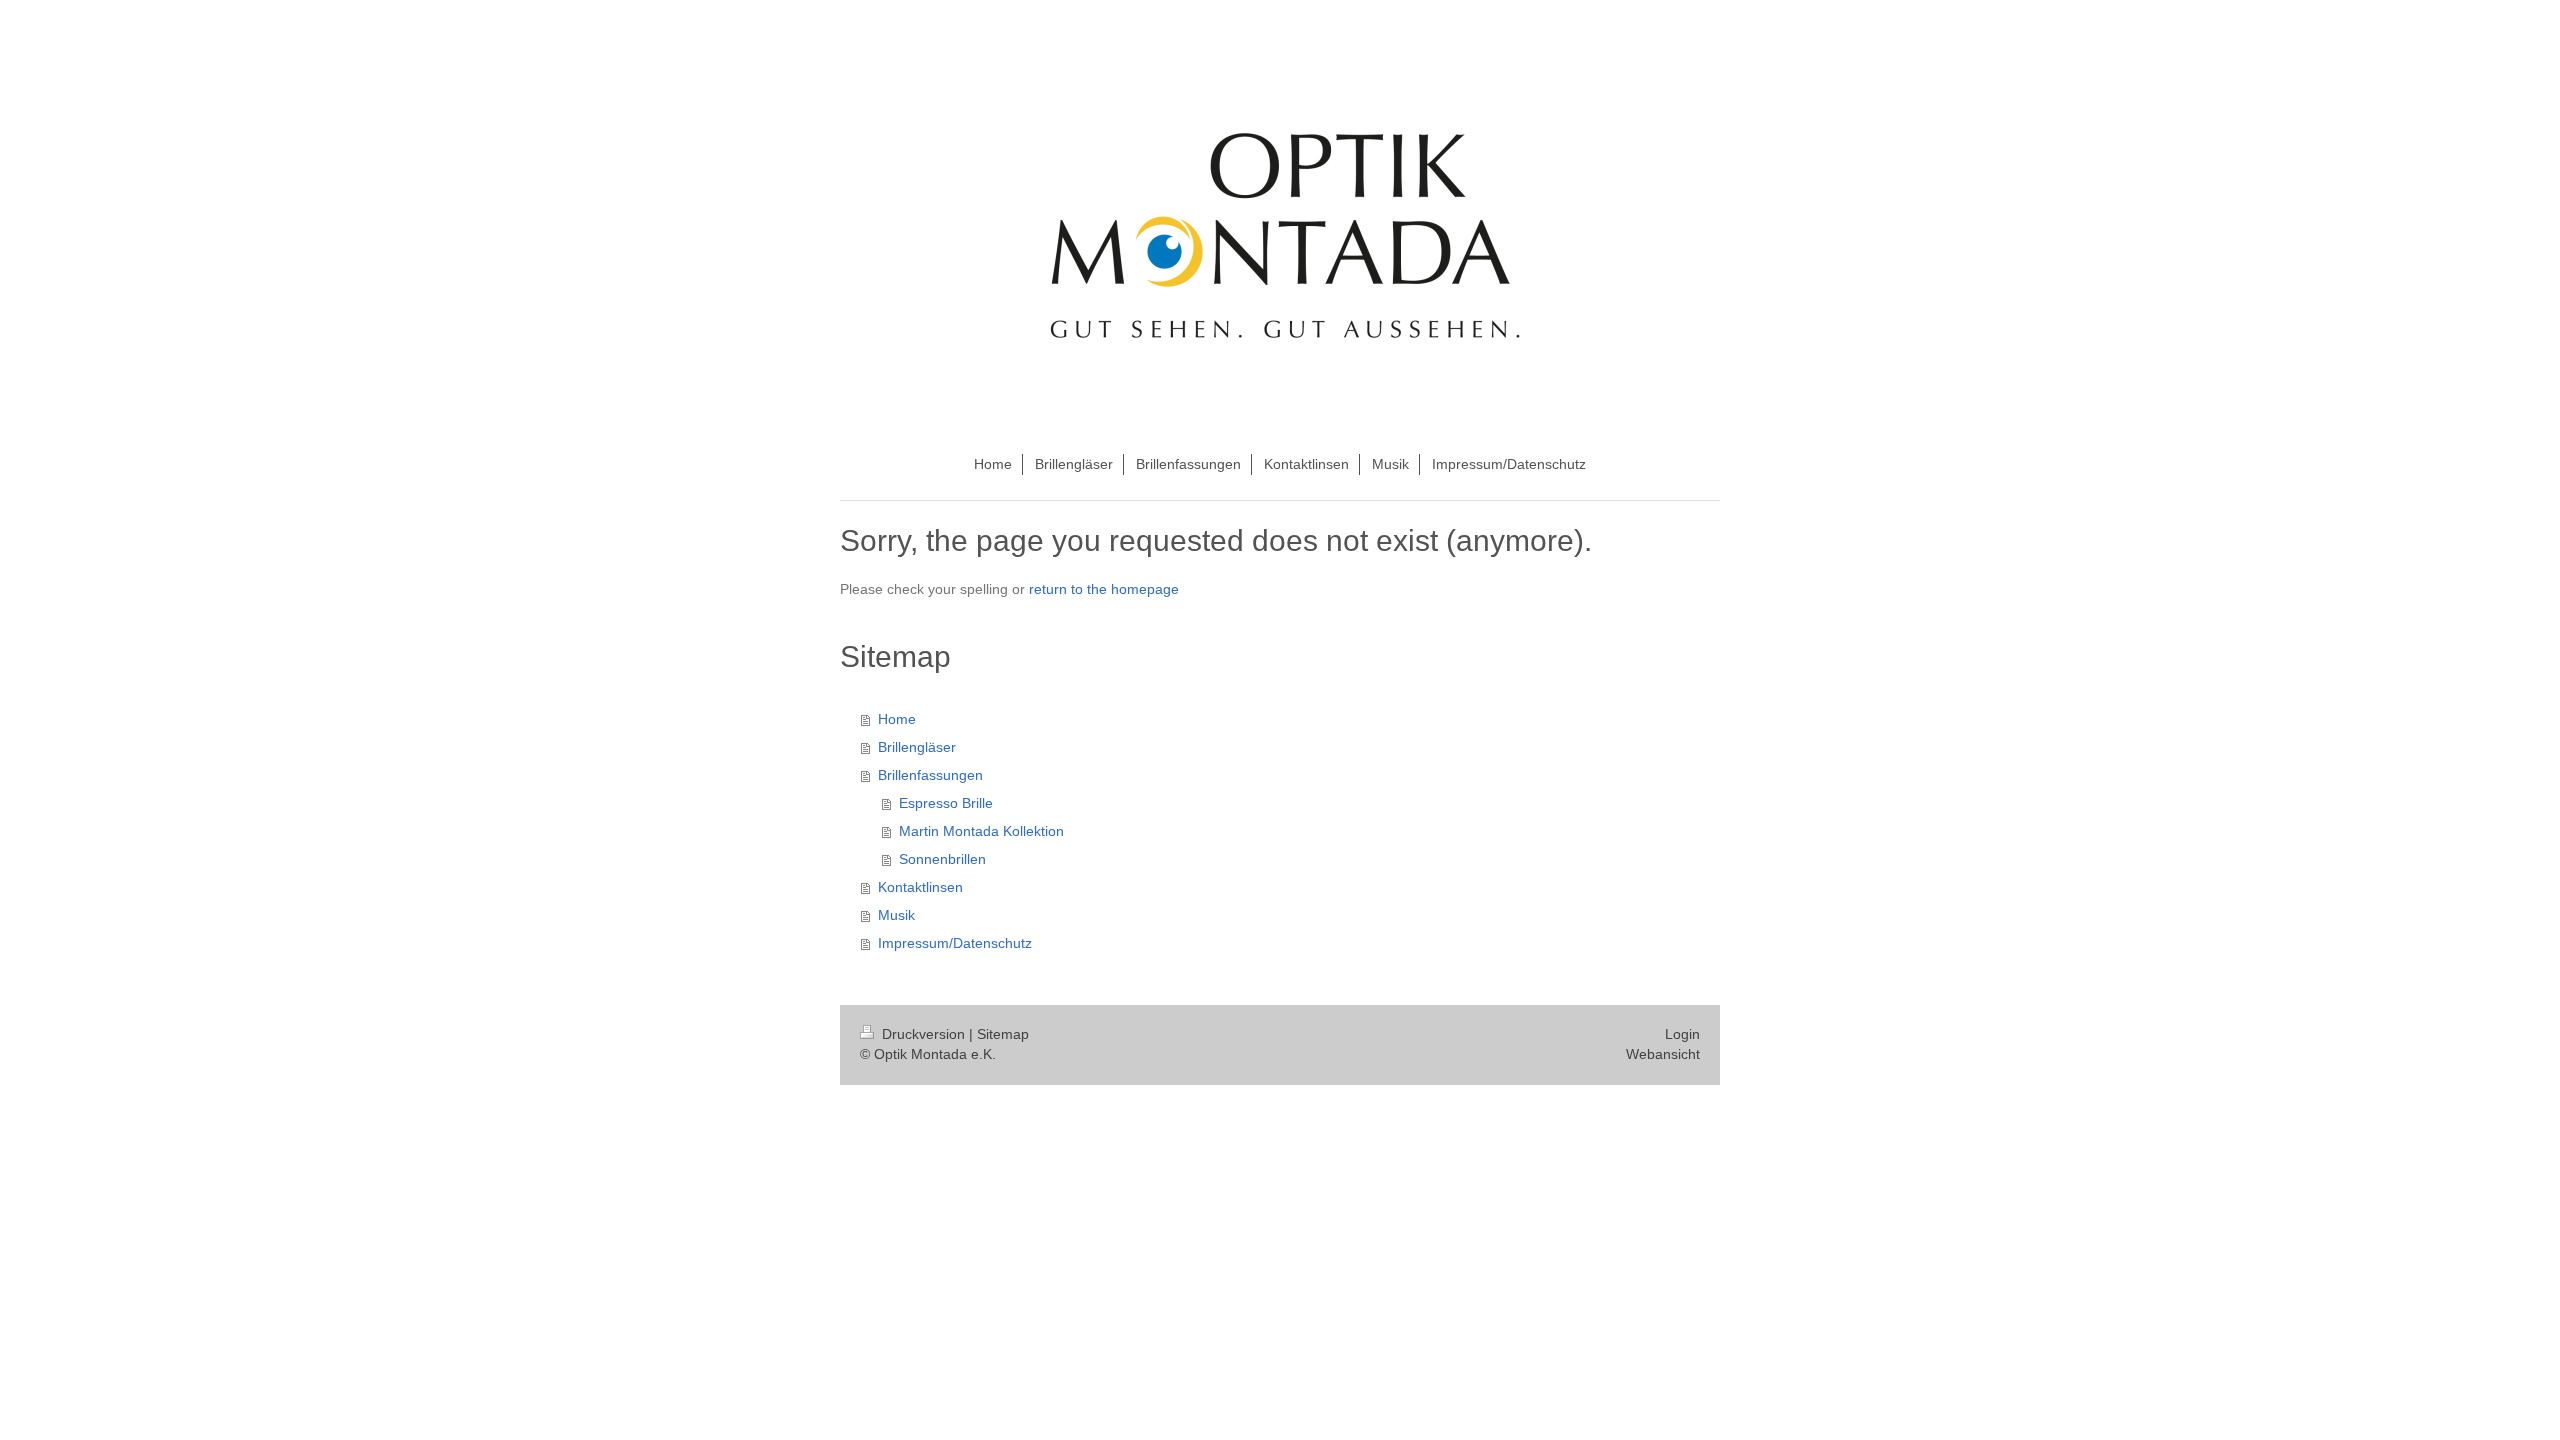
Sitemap (1003, 1034)
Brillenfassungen (930, 775)
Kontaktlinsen (920, 887)
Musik (896, 915)
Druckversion (923, 1034)
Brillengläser (917, 747)
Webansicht (1663, 1054)
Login (1682, 1034)
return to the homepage (1104, 589)
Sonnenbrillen (942, 859)
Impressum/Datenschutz (955, 943)
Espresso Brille (946, 803)
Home (897, 719)
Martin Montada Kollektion (981, 831)
